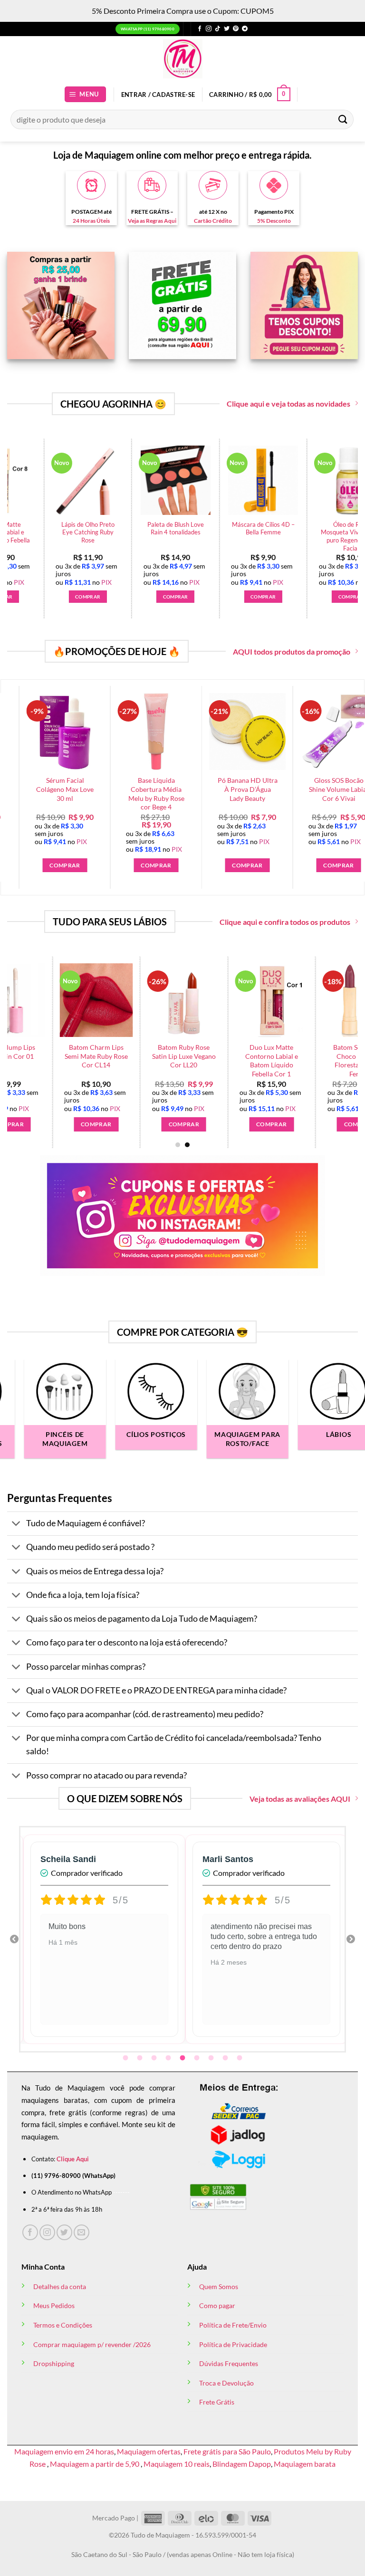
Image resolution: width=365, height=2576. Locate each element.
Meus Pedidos (54, 2305)
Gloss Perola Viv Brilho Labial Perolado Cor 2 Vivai (53, 794)
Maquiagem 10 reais (177, 2464)
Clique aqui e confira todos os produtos (285, 922)
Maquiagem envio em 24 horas (64, 2451)
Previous (14, 1939)
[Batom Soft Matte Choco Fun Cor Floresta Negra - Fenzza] (106, 1000)
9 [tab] (240, 2058)
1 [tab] (126, 2058)
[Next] (339, 511)
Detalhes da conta (60, 2286)
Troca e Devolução (226, 2383)
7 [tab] (212, 2058)
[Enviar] (343, 119)
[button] (86, 94)
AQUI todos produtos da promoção (292, 651)
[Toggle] (16, 1525)
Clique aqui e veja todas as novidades (288, 404)
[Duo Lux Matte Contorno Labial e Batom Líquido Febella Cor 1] (176, 480)
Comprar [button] (89, 597)
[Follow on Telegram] (245, 29)
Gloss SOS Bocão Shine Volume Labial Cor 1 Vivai (193, 1056)
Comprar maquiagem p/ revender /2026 (92, 2344)
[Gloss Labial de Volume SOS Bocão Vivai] (281, 1000)
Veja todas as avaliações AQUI (300, 1799)
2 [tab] (141, 2058)
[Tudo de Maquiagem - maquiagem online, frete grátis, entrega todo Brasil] (182, 59)
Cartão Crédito (213, 221)
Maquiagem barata (305, 2464)
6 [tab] (198, 2058)
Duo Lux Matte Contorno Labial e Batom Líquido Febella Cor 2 (264, 536)
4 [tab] (169, 2058)
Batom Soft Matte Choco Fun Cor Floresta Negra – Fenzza (106, 1060)
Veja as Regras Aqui (152, 221)
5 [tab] (183, 2058)
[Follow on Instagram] (209, 29)
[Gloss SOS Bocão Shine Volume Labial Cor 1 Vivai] (194, 1000)
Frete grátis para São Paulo (227, 2451)
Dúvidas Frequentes (229, 2363)
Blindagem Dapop (242, 2464)
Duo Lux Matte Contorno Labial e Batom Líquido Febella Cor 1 (176, 536)
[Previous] (19, 769)
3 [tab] (155, 2058)
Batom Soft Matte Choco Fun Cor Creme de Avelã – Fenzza (144, 794)
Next (351, 1939)
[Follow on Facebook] (200, 29)
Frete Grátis (217, 2402)
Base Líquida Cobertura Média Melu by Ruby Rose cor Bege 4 (327, 794)
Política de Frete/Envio (233, 2325)
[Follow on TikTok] (218, 29)
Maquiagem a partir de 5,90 (95, 2464)
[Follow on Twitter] (227, 29)
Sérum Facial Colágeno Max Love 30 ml (235, 789)
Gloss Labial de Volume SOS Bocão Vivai (281, 1056)
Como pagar (217, 2305)
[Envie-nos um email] (82, 2232)
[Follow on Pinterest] (236, 29)
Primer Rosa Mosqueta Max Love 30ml (89, 528)
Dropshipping (54, 2363)
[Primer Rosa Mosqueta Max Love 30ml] (89, 480)
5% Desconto (274, 221)
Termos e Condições (63, 2325)
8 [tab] (226, 2058)
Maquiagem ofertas (149, 2451)
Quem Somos (219, 2286)
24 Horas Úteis (91, 221)
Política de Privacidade (233, 2344)
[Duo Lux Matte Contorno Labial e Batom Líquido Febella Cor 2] (264, 480)
